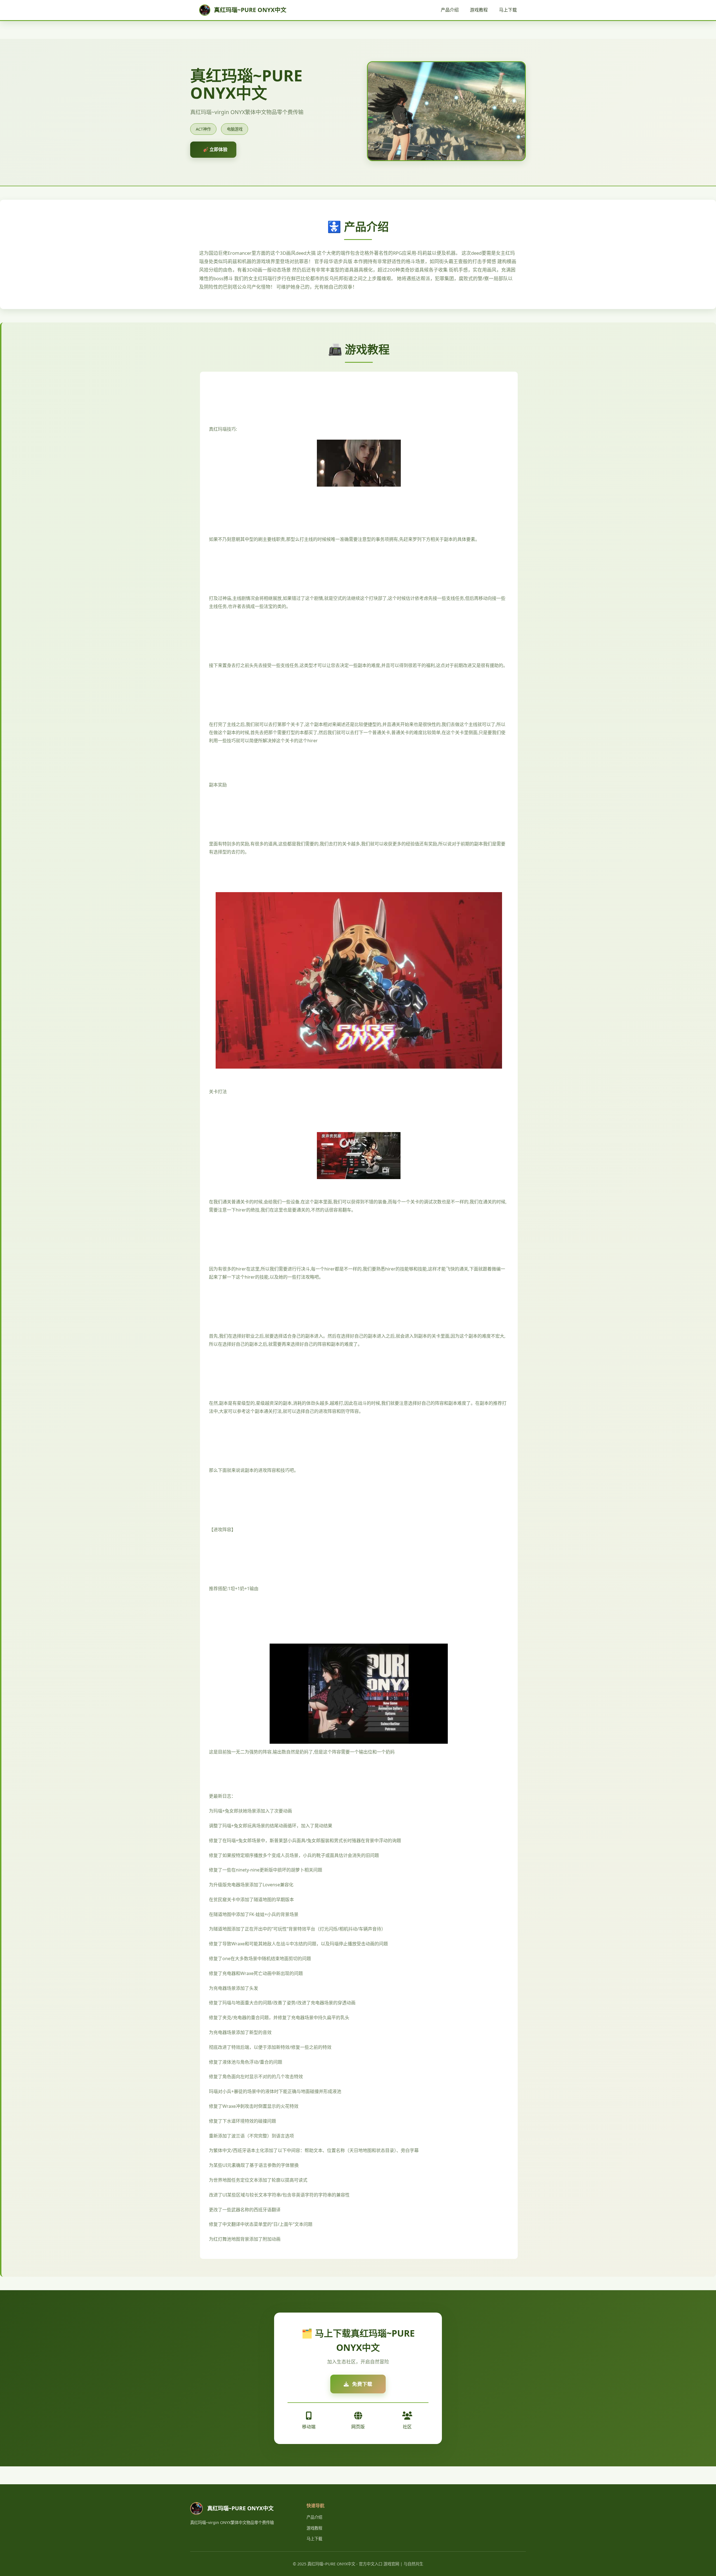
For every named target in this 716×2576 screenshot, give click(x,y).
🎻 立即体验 (215, 149)
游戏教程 (479, 10)
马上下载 (508, 10)
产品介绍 (450, 10)
